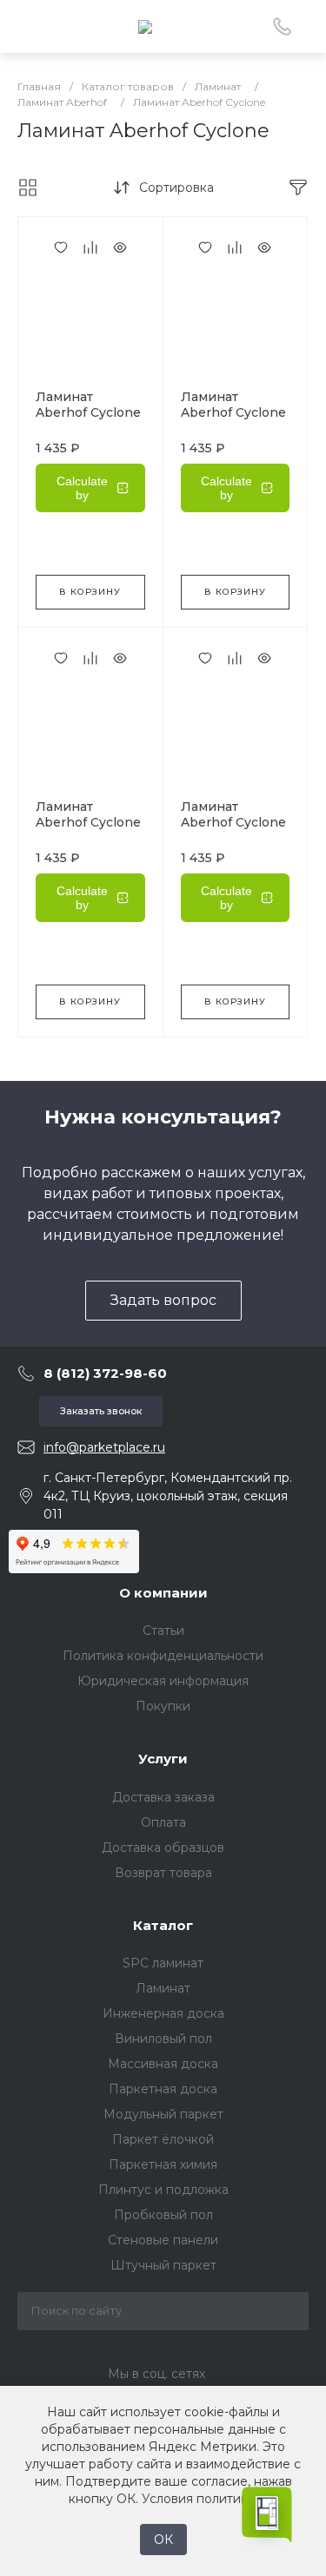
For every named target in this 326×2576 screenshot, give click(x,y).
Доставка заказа (163, 1797)
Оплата (163, 1822)
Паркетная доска (163, 2089)
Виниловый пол (163, 2039)
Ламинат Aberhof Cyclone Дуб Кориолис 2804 (233, 420)
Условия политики (199, 2499)
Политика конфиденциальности (163, 1656)
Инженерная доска (163, 2013)
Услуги (163, 1759)
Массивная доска (163, 2064)
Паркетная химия (163, 2164)
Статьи (163, 1631)
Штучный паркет (163, 2265)
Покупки (163, 1706)
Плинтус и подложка (163, 2190)
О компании (163, 1593)
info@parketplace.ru (104, 1447)
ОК (163, 2540)
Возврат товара (163, 1873)
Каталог (163, 1925)
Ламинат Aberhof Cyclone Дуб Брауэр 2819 (235, 822)
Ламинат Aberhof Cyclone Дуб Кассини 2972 (88, 830)
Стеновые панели (163, 2240)
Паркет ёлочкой (163, 2139)
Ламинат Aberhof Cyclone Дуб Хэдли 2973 (88, 412)
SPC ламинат (163, 1963)
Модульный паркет (163, 2114)
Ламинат (163, 1988)
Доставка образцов (163, 1848)
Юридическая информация (163, 1681)
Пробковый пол (163, 2215)
